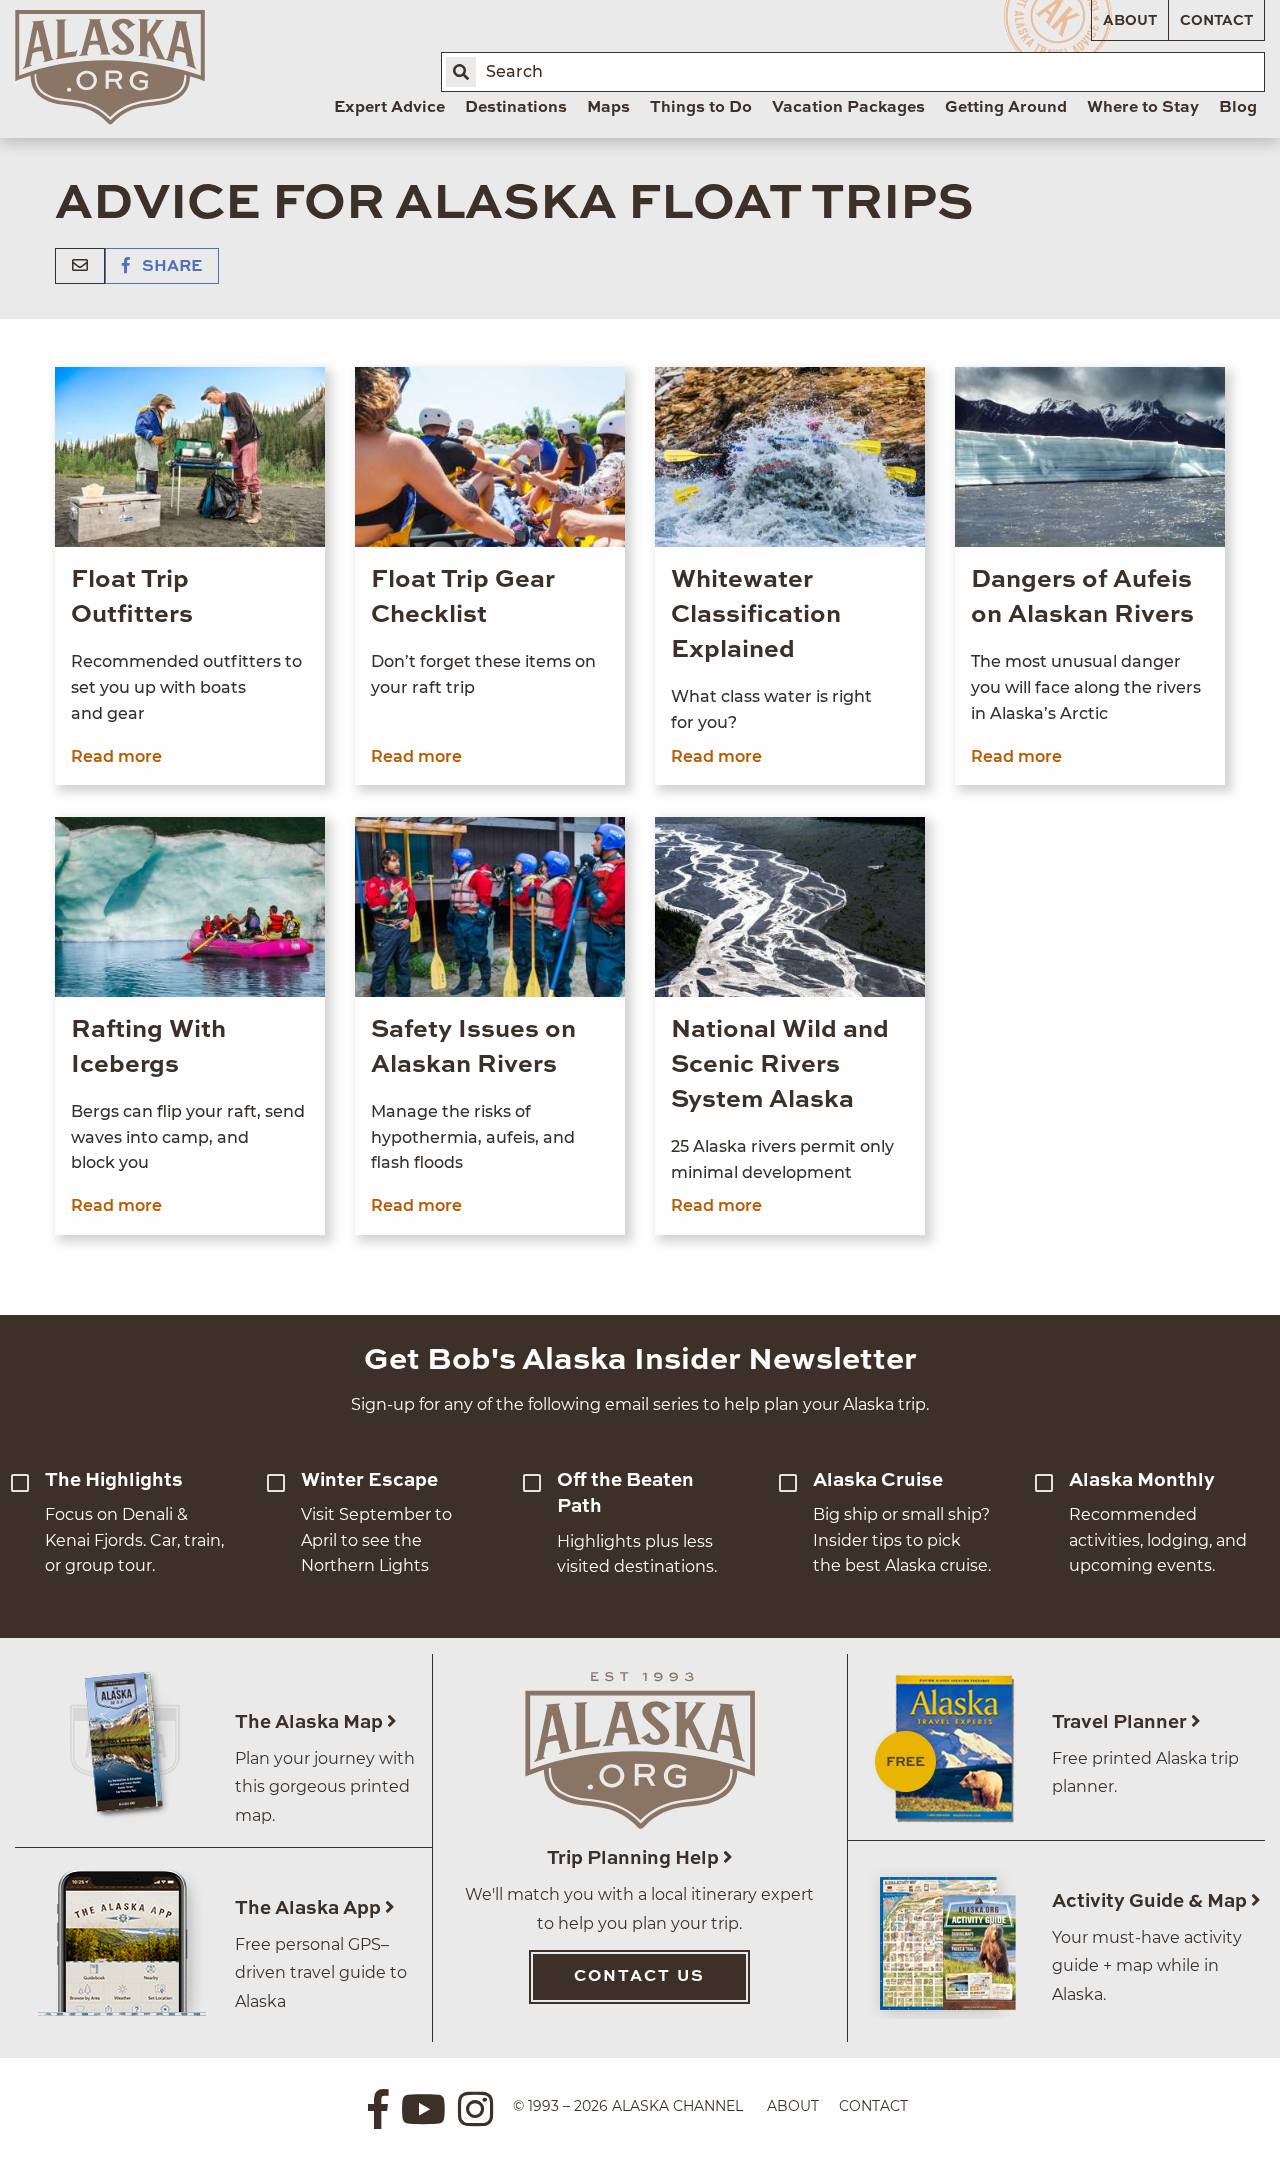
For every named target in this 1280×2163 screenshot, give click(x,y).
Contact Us (639, 1977)
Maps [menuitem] (608, 108)
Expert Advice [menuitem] (389, 108)
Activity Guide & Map (1151, 1901)
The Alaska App (310, 1908)
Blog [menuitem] (1238, 108)
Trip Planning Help (635, 1858)
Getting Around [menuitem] (1006, 108)
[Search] (461, 72)
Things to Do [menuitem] (701, 108)
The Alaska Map (311, 1722)
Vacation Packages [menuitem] (848, 108)
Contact (1216, 21)
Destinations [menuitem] (516, 108)
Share (170, 267)
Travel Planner (1121, 1722)
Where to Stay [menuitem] (1143, 108)
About (1130, 21)
